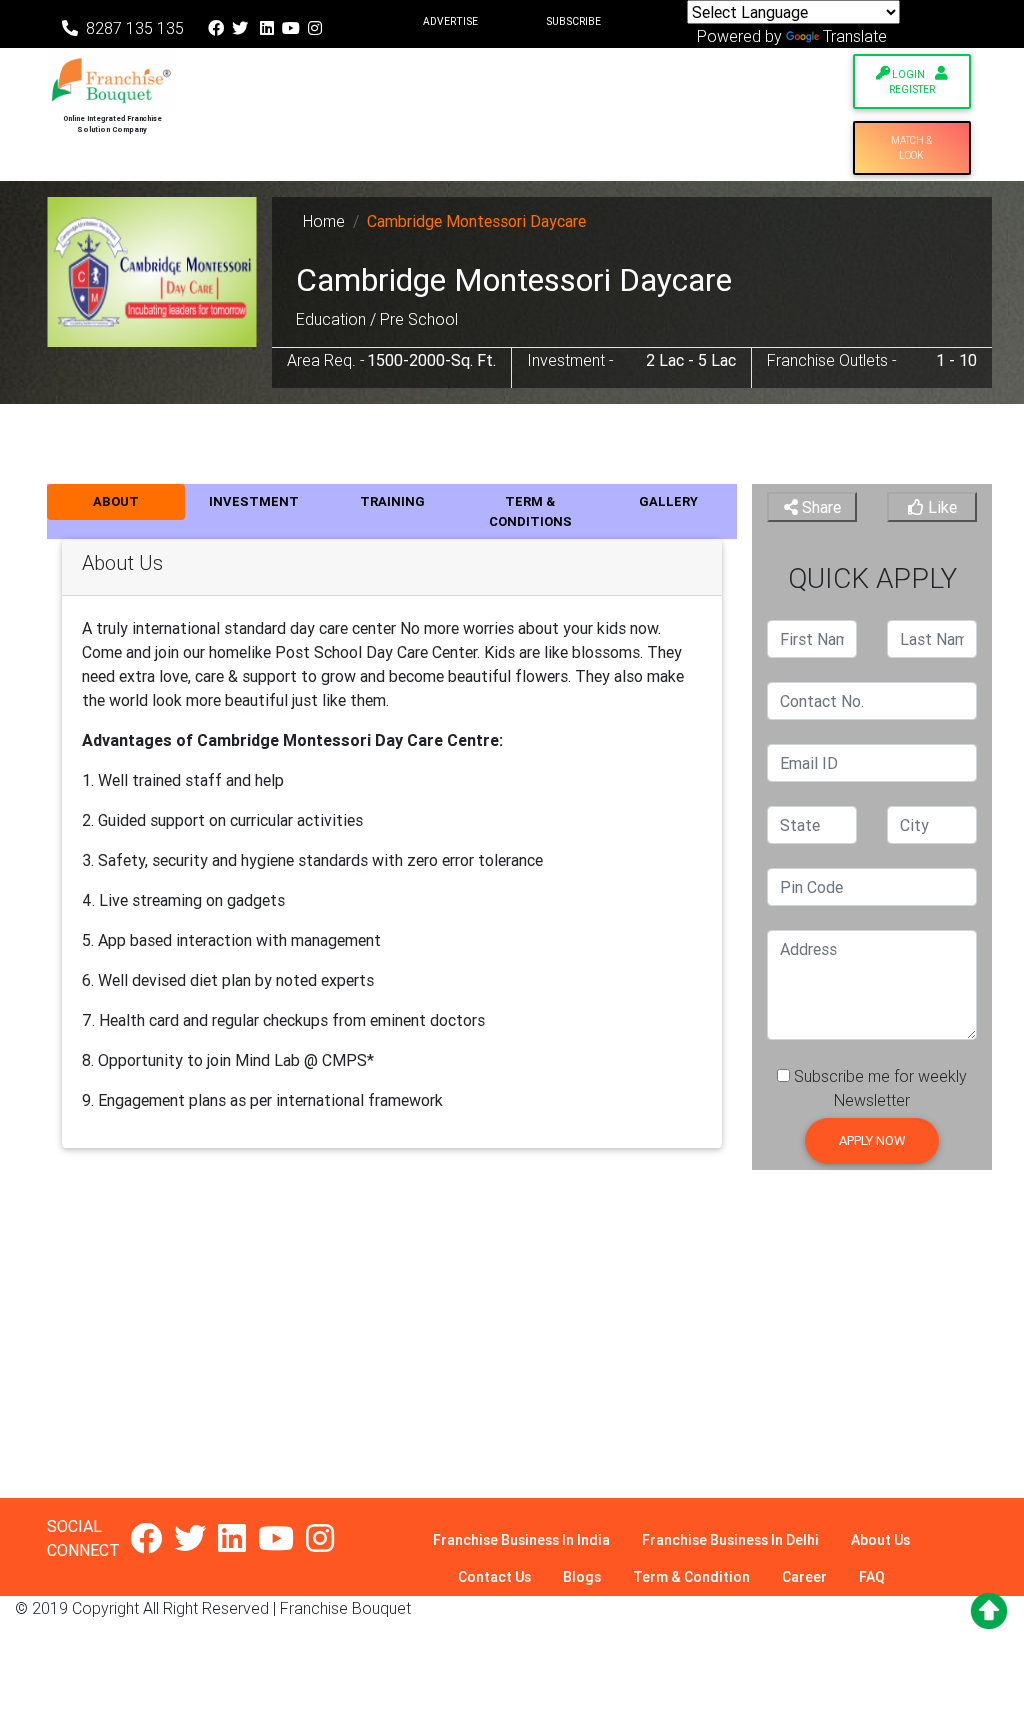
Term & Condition (691, 1577)
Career (804, 1577)
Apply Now (872, 1140)
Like (940, 507)
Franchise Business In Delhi (730, 1540)
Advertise (450, 21)
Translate (855, 36)
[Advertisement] (512, 1358)
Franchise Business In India (521, 1540)
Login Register (912, 82)
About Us (880, 1540)
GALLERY (668, 501)
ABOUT (116, 501)
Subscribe (573, 21)
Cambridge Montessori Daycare (476, 221)
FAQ (872, 1577)
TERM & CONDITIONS (530, 511)
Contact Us (494, 1577)
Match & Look (911, 148)
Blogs (582, 1577)
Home (324, 221)
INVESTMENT (254, 501)
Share (819, 507)
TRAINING (392, 501)
